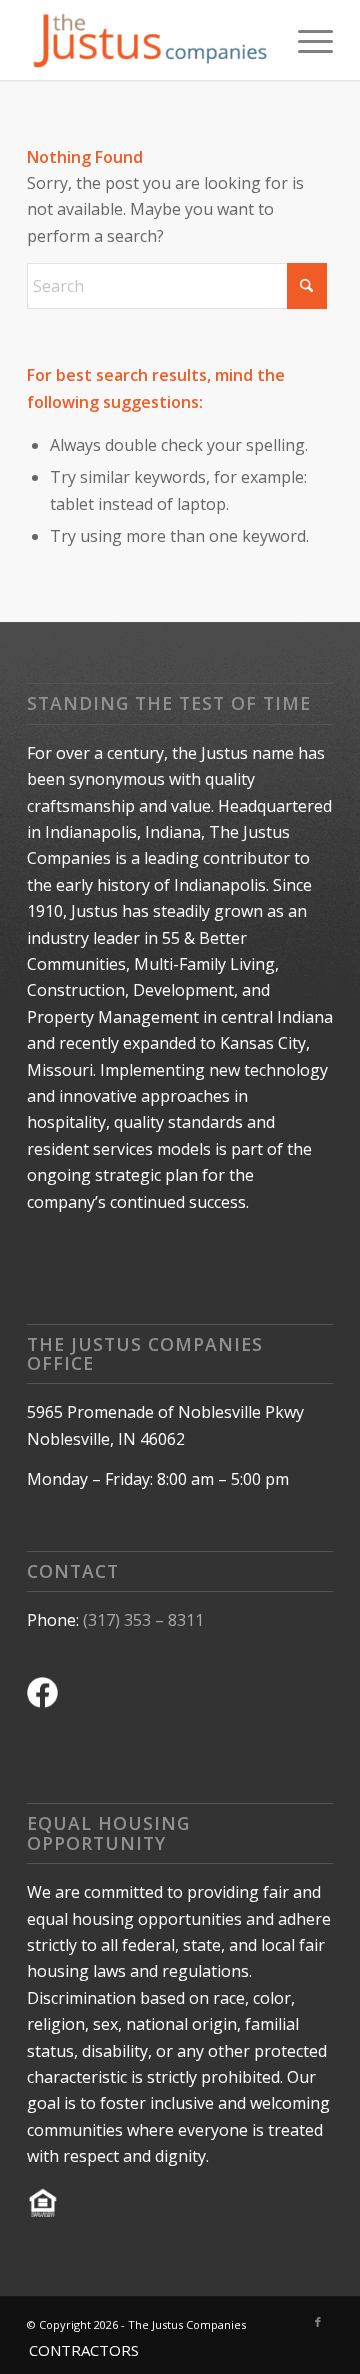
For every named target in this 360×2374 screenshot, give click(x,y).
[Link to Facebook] (318, 2322)
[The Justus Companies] (149, 40)
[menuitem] (305, 40)
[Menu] (305, 40)
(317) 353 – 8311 (143, 1620)
